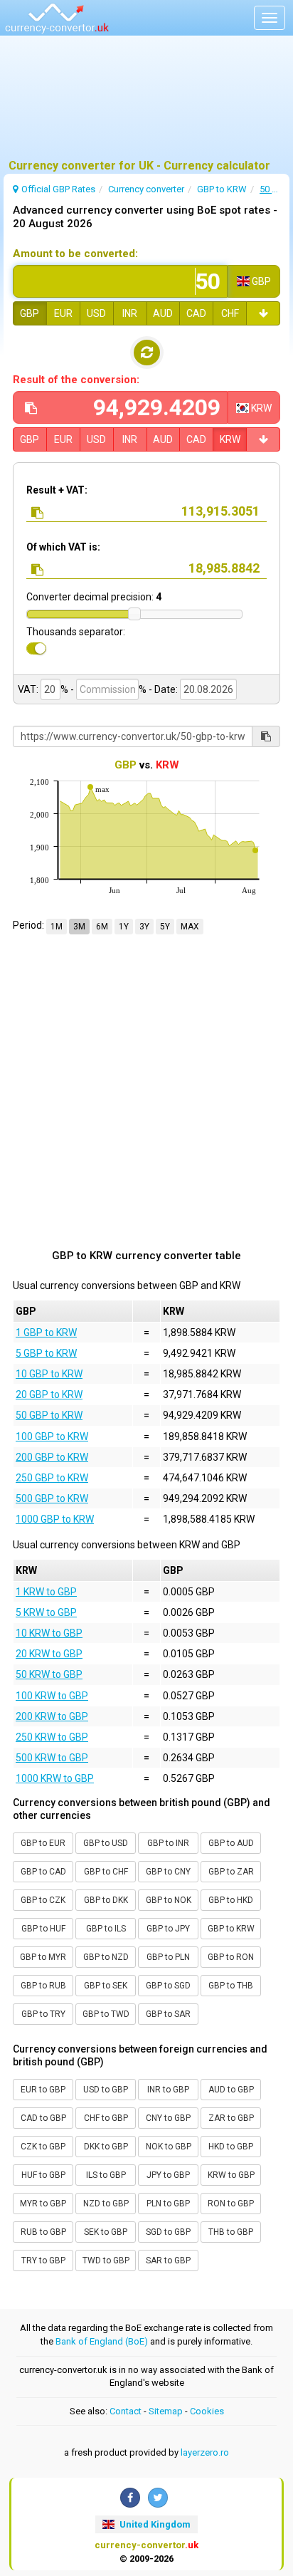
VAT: (28, 689)
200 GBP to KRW (52, 1457)
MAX (190, 927)
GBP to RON (231, 1957)
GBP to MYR (43, 1957)
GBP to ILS (106, 1929)
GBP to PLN (168, 1957)
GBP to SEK (106, 1986)
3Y (144, 927)
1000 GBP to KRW (55, 1519)
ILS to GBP (106, 2175)
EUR (63, 313)
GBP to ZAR (231, 1872)
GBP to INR (168, 1843)
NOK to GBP (169, 2147)
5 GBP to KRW (46, 1353)
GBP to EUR (43, 1843)
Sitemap (166, 2411)
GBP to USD (106, 1843)
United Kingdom (154, 2524)
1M (57, 927)
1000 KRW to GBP (55, 1778)
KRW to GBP (231, 2175)
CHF (230, 313)
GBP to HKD (231, 1900)
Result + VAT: (57, 490)
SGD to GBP (168, 2232)
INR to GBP (168, 2090)
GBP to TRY (43, 2014)
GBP (30, 313)
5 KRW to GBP (46, 1612)
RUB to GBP (43, 2232)
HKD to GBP (231, 2147)
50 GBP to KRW (49, 1415)
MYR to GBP (43, 2204)
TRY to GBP (43, 2260)
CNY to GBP (168, 2118)
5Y (165, 927)
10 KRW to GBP (49, 1633)
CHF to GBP (106, 2118)
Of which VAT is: (63, 547)
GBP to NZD (106, 1957)
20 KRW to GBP (49, 1654)
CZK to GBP (43, 2147)
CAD (196, 313)
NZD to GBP (106, 2204)
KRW (230, 439)
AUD (163, 313)
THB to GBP (231, 2232)
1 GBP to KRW (46, 1333)
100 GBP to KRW (52, 1436)
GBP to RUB (43, 1986)
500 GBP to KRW (52, 1498)
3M (79, 927)
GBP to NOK (169, 1900)
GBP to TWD (106, 2014)
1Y (124, 927)
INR (130, 313)
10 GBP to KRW (49, 1374)
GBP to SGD (168, 1986)
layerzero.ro (205, 2452)
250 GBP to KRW (52, 1478)
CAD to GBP (43, 2118)
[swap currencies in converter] (147, 353)
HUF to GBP (43, 2175)
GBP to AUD (231, 1843)
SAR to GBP (168, 2260)
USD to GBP (106, 2090)
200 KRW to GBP (52, 1716)
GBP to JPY (168, 1929)
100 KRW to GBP (52, 1696)
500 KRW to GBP (52, 1758)
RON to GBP (231, 2204)
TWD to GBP (106, 2260)
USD (96, 313)
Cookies (207, 2411)
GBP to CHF (106, 1872)
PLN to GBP (168, 2204)
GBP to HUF (43, 1929)
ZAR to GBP (231, 2118)
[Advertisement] (146, 103)
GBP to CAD (43, 1872)
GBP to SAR (168, 2014)
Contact (126, 2411)
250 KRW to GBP (52, 1737)
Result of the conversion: (76, 380)
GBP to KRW (231, 1929)
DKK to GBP (106, 2147)
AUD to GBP (231, 2090)
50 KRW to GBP (49, 1674)
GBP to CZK (43, 1900)
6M (102, 927)
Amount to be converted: (75, 254)
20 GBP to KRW (49, 1394)
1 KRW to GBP (46, 1592)
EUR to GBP (43, 2090)
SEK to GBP (106, 2232)
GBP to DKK (106, 1900)
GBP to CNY (168, 1872)
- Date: (163, 689)
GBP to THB (231, 1986)
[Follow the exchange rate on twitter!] (158, 2498)
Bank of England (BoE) (102, 2341)
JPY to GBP (168, 2175)
